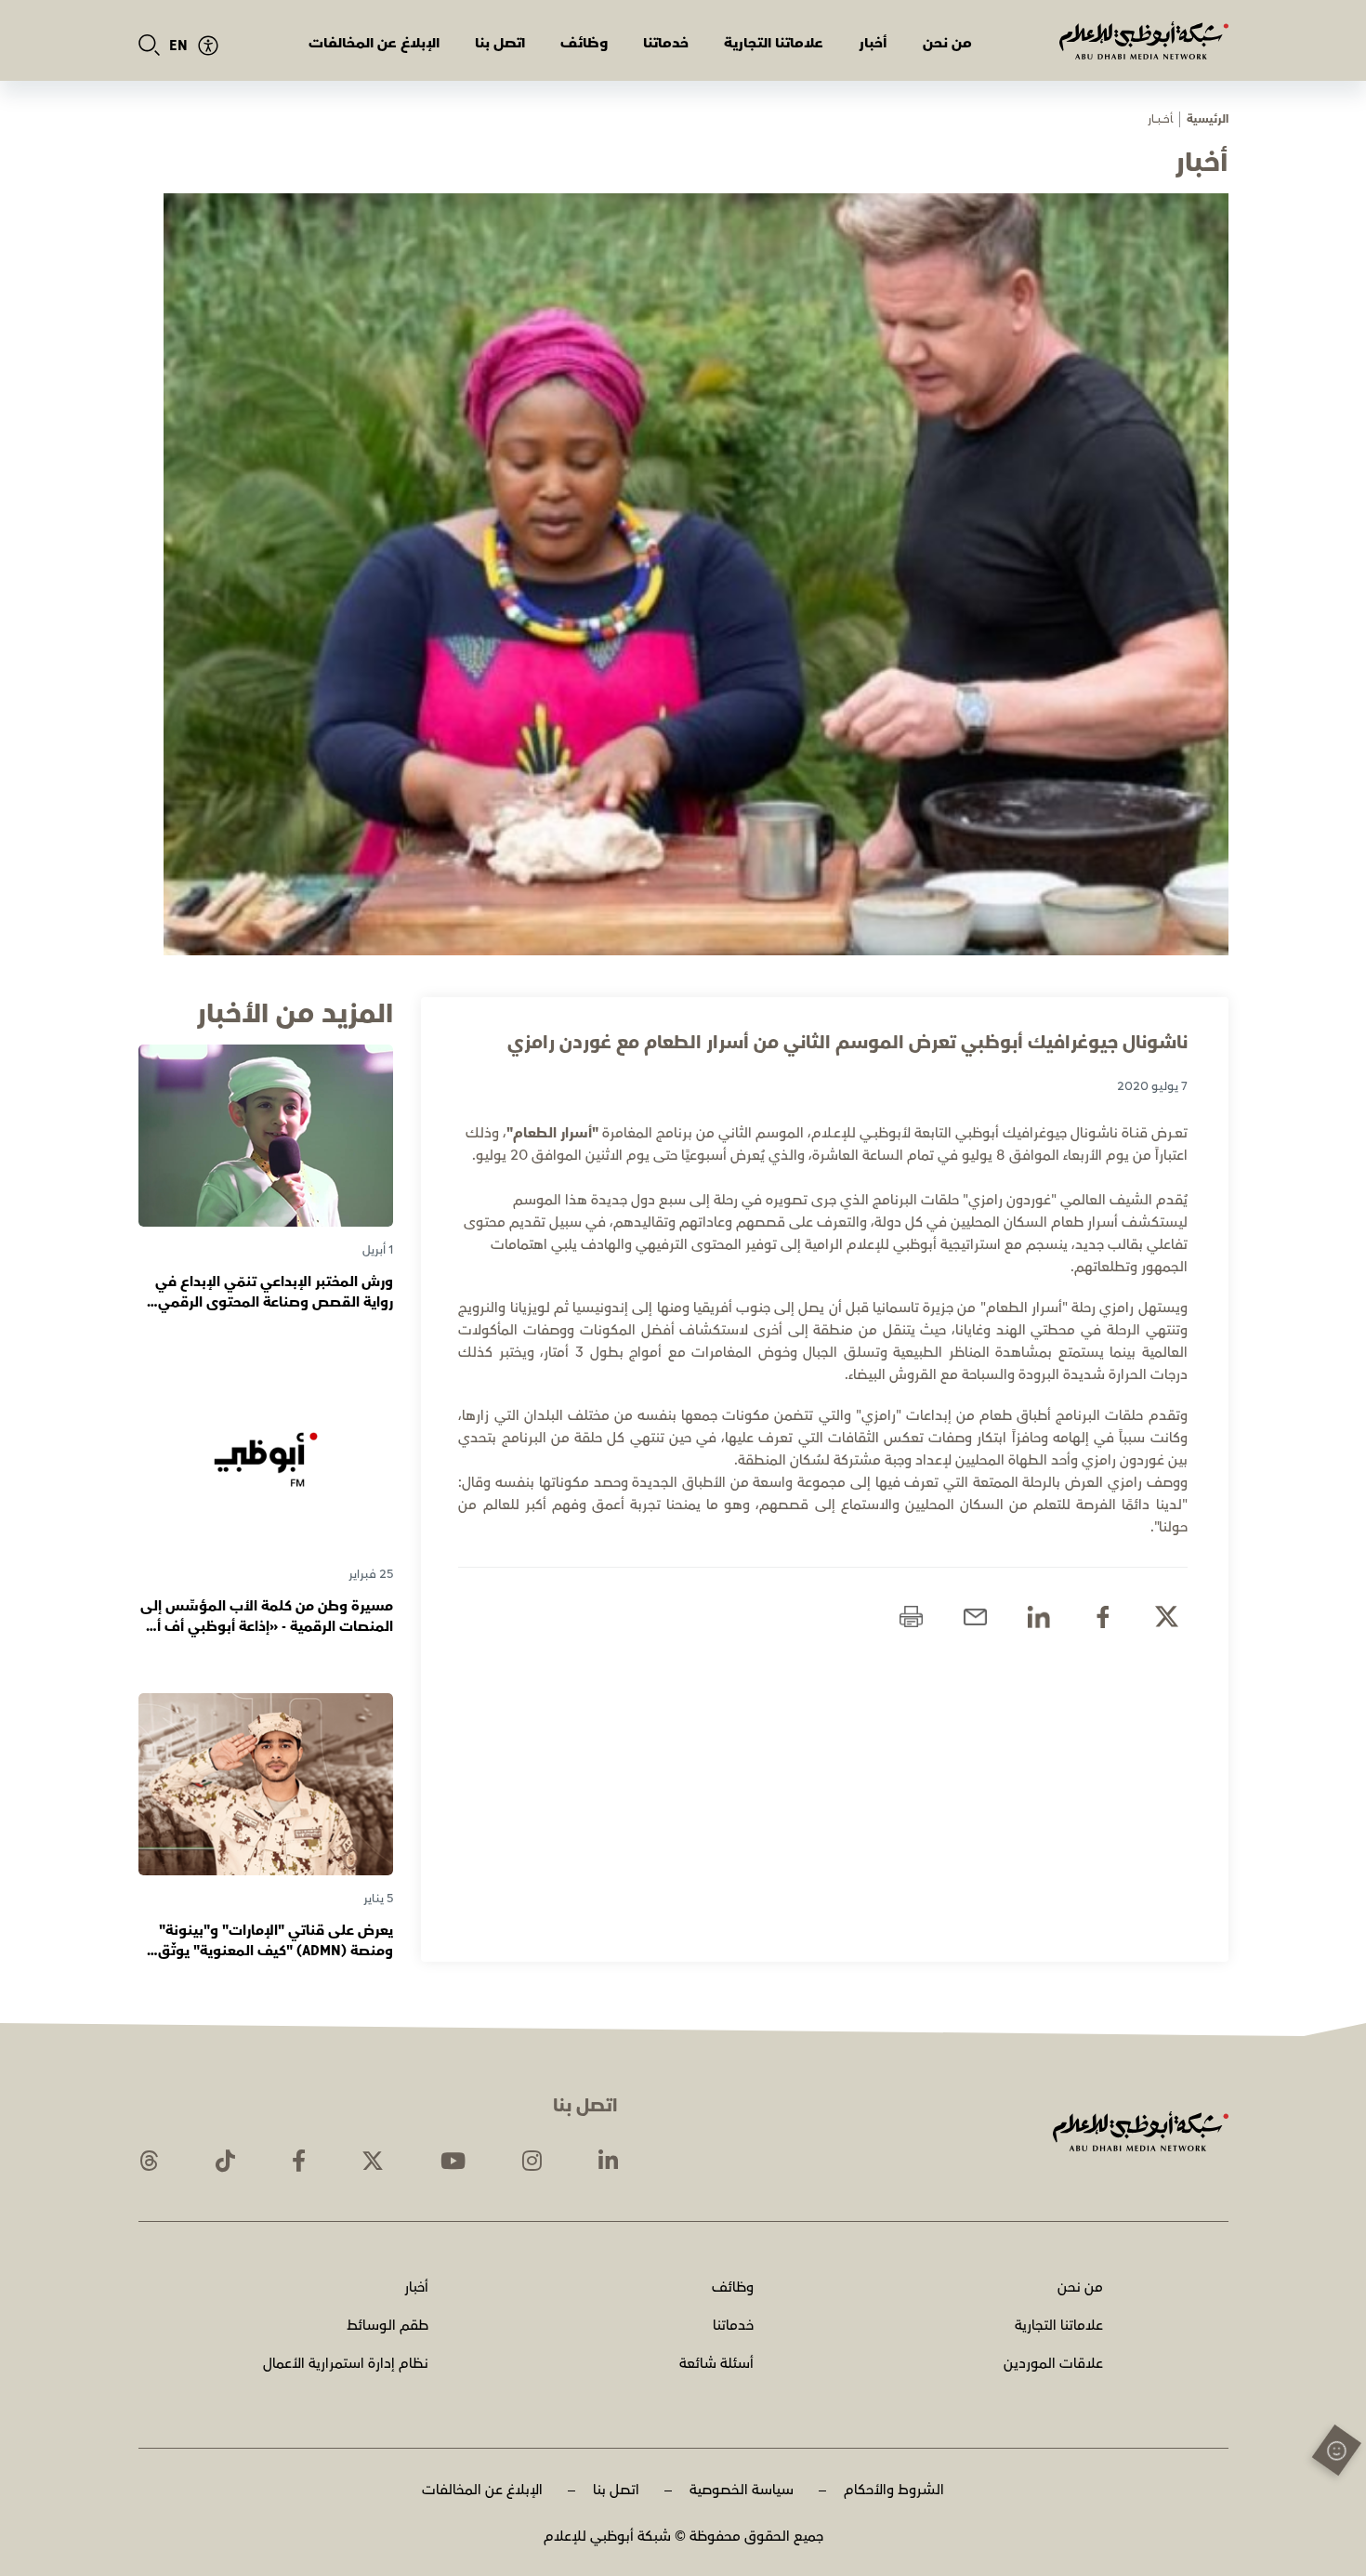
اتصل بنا (500, 43)
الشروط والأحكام (894, 2490)
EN (178, 46)
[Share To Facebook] (1103, 1617)
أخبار (873, 43)
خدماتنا (666, 43)
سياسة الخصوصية (742, 2490)
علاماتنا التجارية (774, 43)
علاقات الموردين (1053, 2364)
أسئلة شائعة (716, 2364)
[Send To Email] (975, 1617)
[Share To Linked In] (1038, 1617)
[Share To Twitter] (1167, 1617)
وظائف (584, 43)
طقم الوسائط (387, 2326)
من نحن (947, 43)
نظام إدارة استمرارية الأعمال (346, 2364)
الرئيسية (1208, 119)
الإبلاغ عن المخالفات (374, 43)
